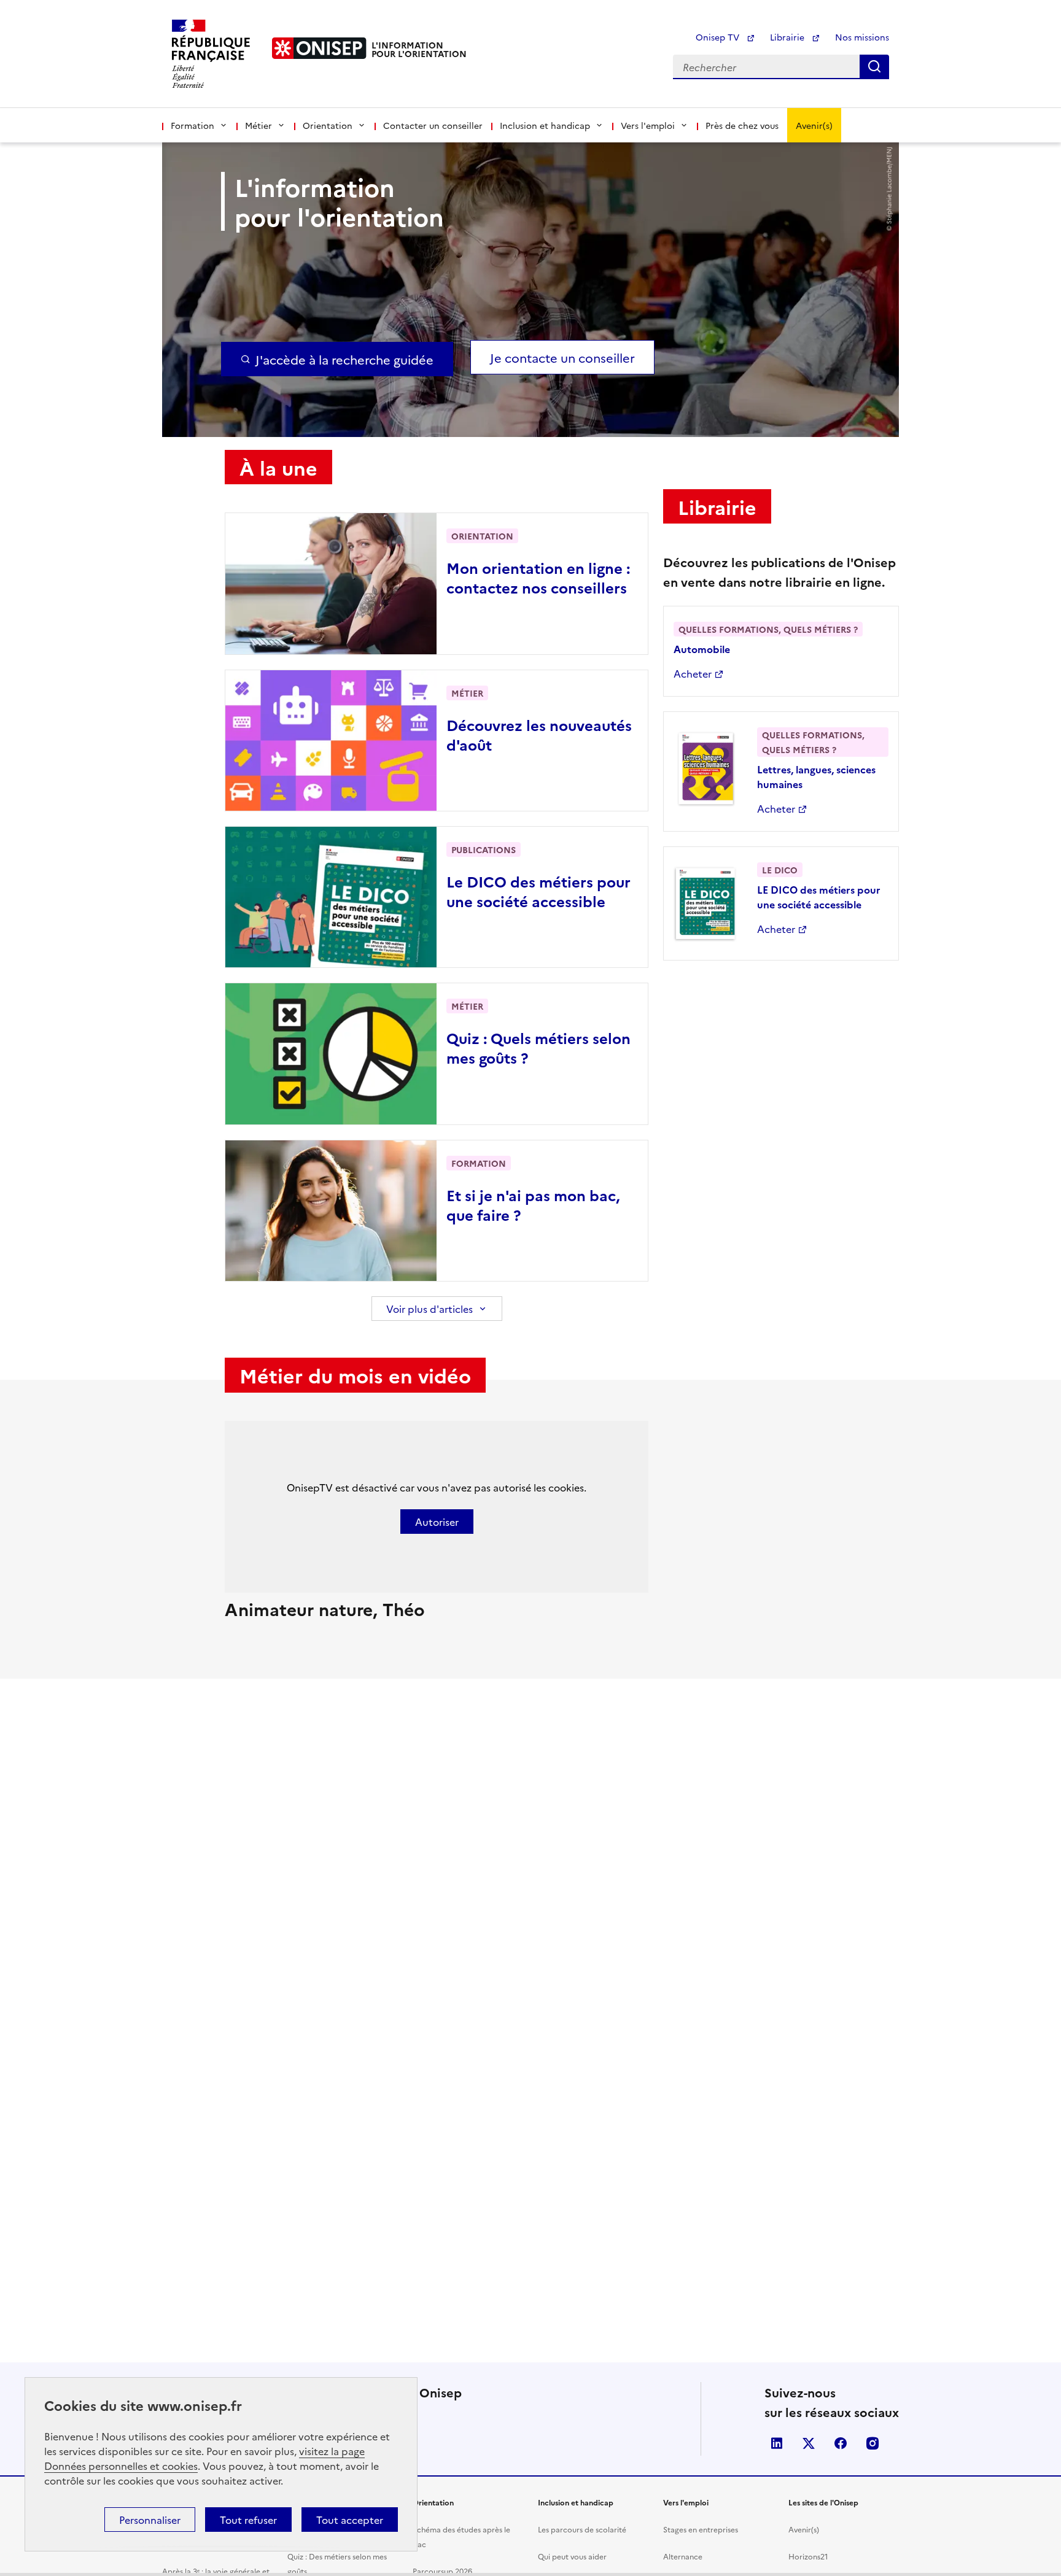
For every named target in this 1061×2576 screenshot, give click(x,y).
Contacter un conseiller (433, 125)
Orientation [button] (328, 125)
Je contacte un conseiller (562, 357)
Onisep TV (719, 37)
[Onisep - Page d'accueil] (319, 48)
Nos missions (862, 37)
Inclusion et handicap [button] (545, 125)
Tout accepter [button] (350, 2520)
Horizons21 (808, 2556)
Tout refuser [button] (248, 2520)
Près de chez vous (742, 125)
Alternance (683, 2556)
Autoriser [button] (437, 1522)
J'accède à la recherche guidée (344, 359)
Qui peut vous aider (572, 2556)
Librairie (788, 37)
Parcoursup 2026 (442, 2571)
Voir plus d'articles (429, 1309)
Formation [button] (192, 125)
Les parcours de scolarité (582, 2529)
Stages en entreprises (701, 2529)
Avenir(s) (814, 125)
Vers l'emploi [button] (648, 125)
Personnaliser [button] (150, 2520)
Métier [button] (258, 125)
